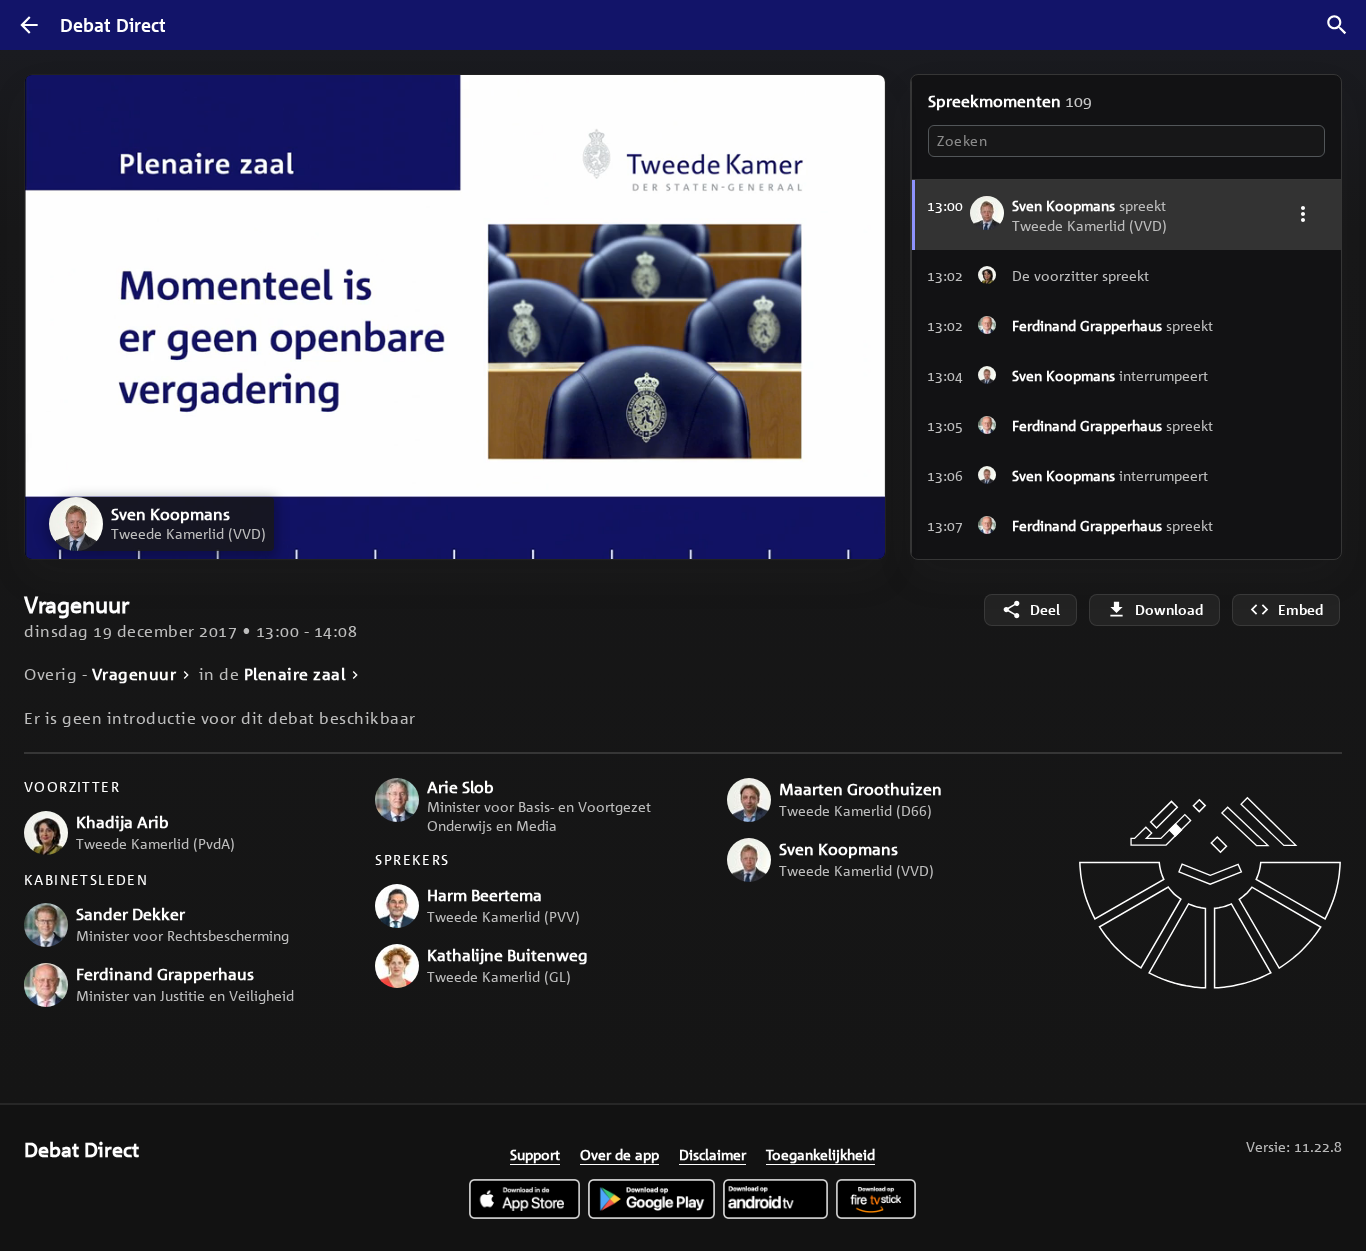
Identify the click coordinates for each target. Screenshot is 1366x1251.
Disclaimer (712, 1154)
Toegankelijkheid (820, 1154)
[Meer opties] (1302, 213)
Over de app (619, 1154)
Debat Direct (113, 25)
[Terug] (29, 25)
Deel (1045, 609)
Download (1169, 609)
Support (535, 1154)
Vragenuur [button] (134, 674)
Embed (1300, 609)
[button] (161, 524)
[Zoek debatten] (1337, 25)
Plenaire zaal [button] (295, 674)
